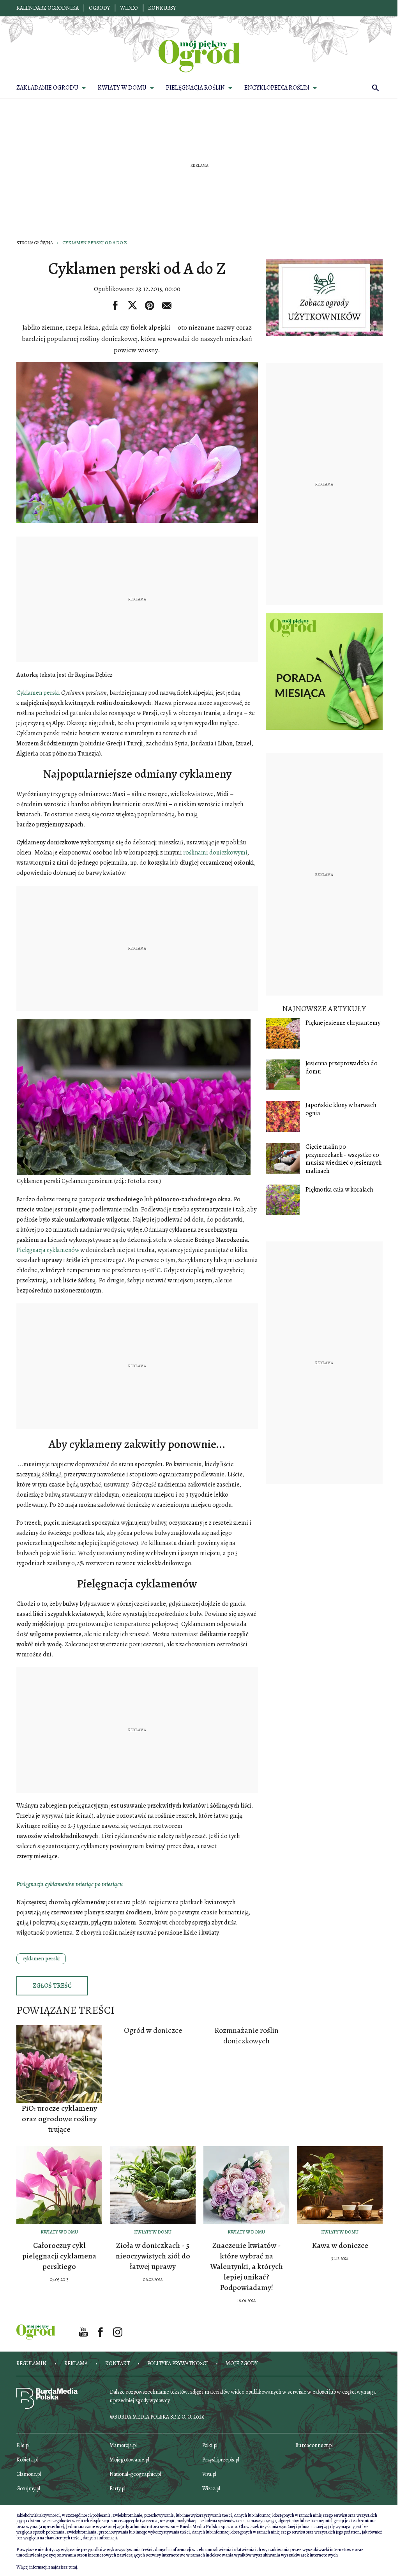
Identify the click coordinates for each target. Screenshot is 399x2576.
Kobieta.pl (27, 2460)
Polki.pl (210, 2445)
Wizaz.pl (211, 2489)
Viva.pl (209, 2474)
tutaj (73, 2567)
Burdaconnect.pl (314, 2445)
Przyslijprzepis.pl (221, 2460)
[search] (376, 88)
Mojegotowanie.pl (129, 2460)
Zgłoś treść (52, 1986)
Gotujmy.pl (28, 2489)
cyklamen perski (41, 1959)
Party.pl (117, 2489)
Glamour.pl (29, 2474)
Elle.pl (23, 2445)
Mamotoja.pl (123, 2445)
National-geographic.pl (135, 2474)
